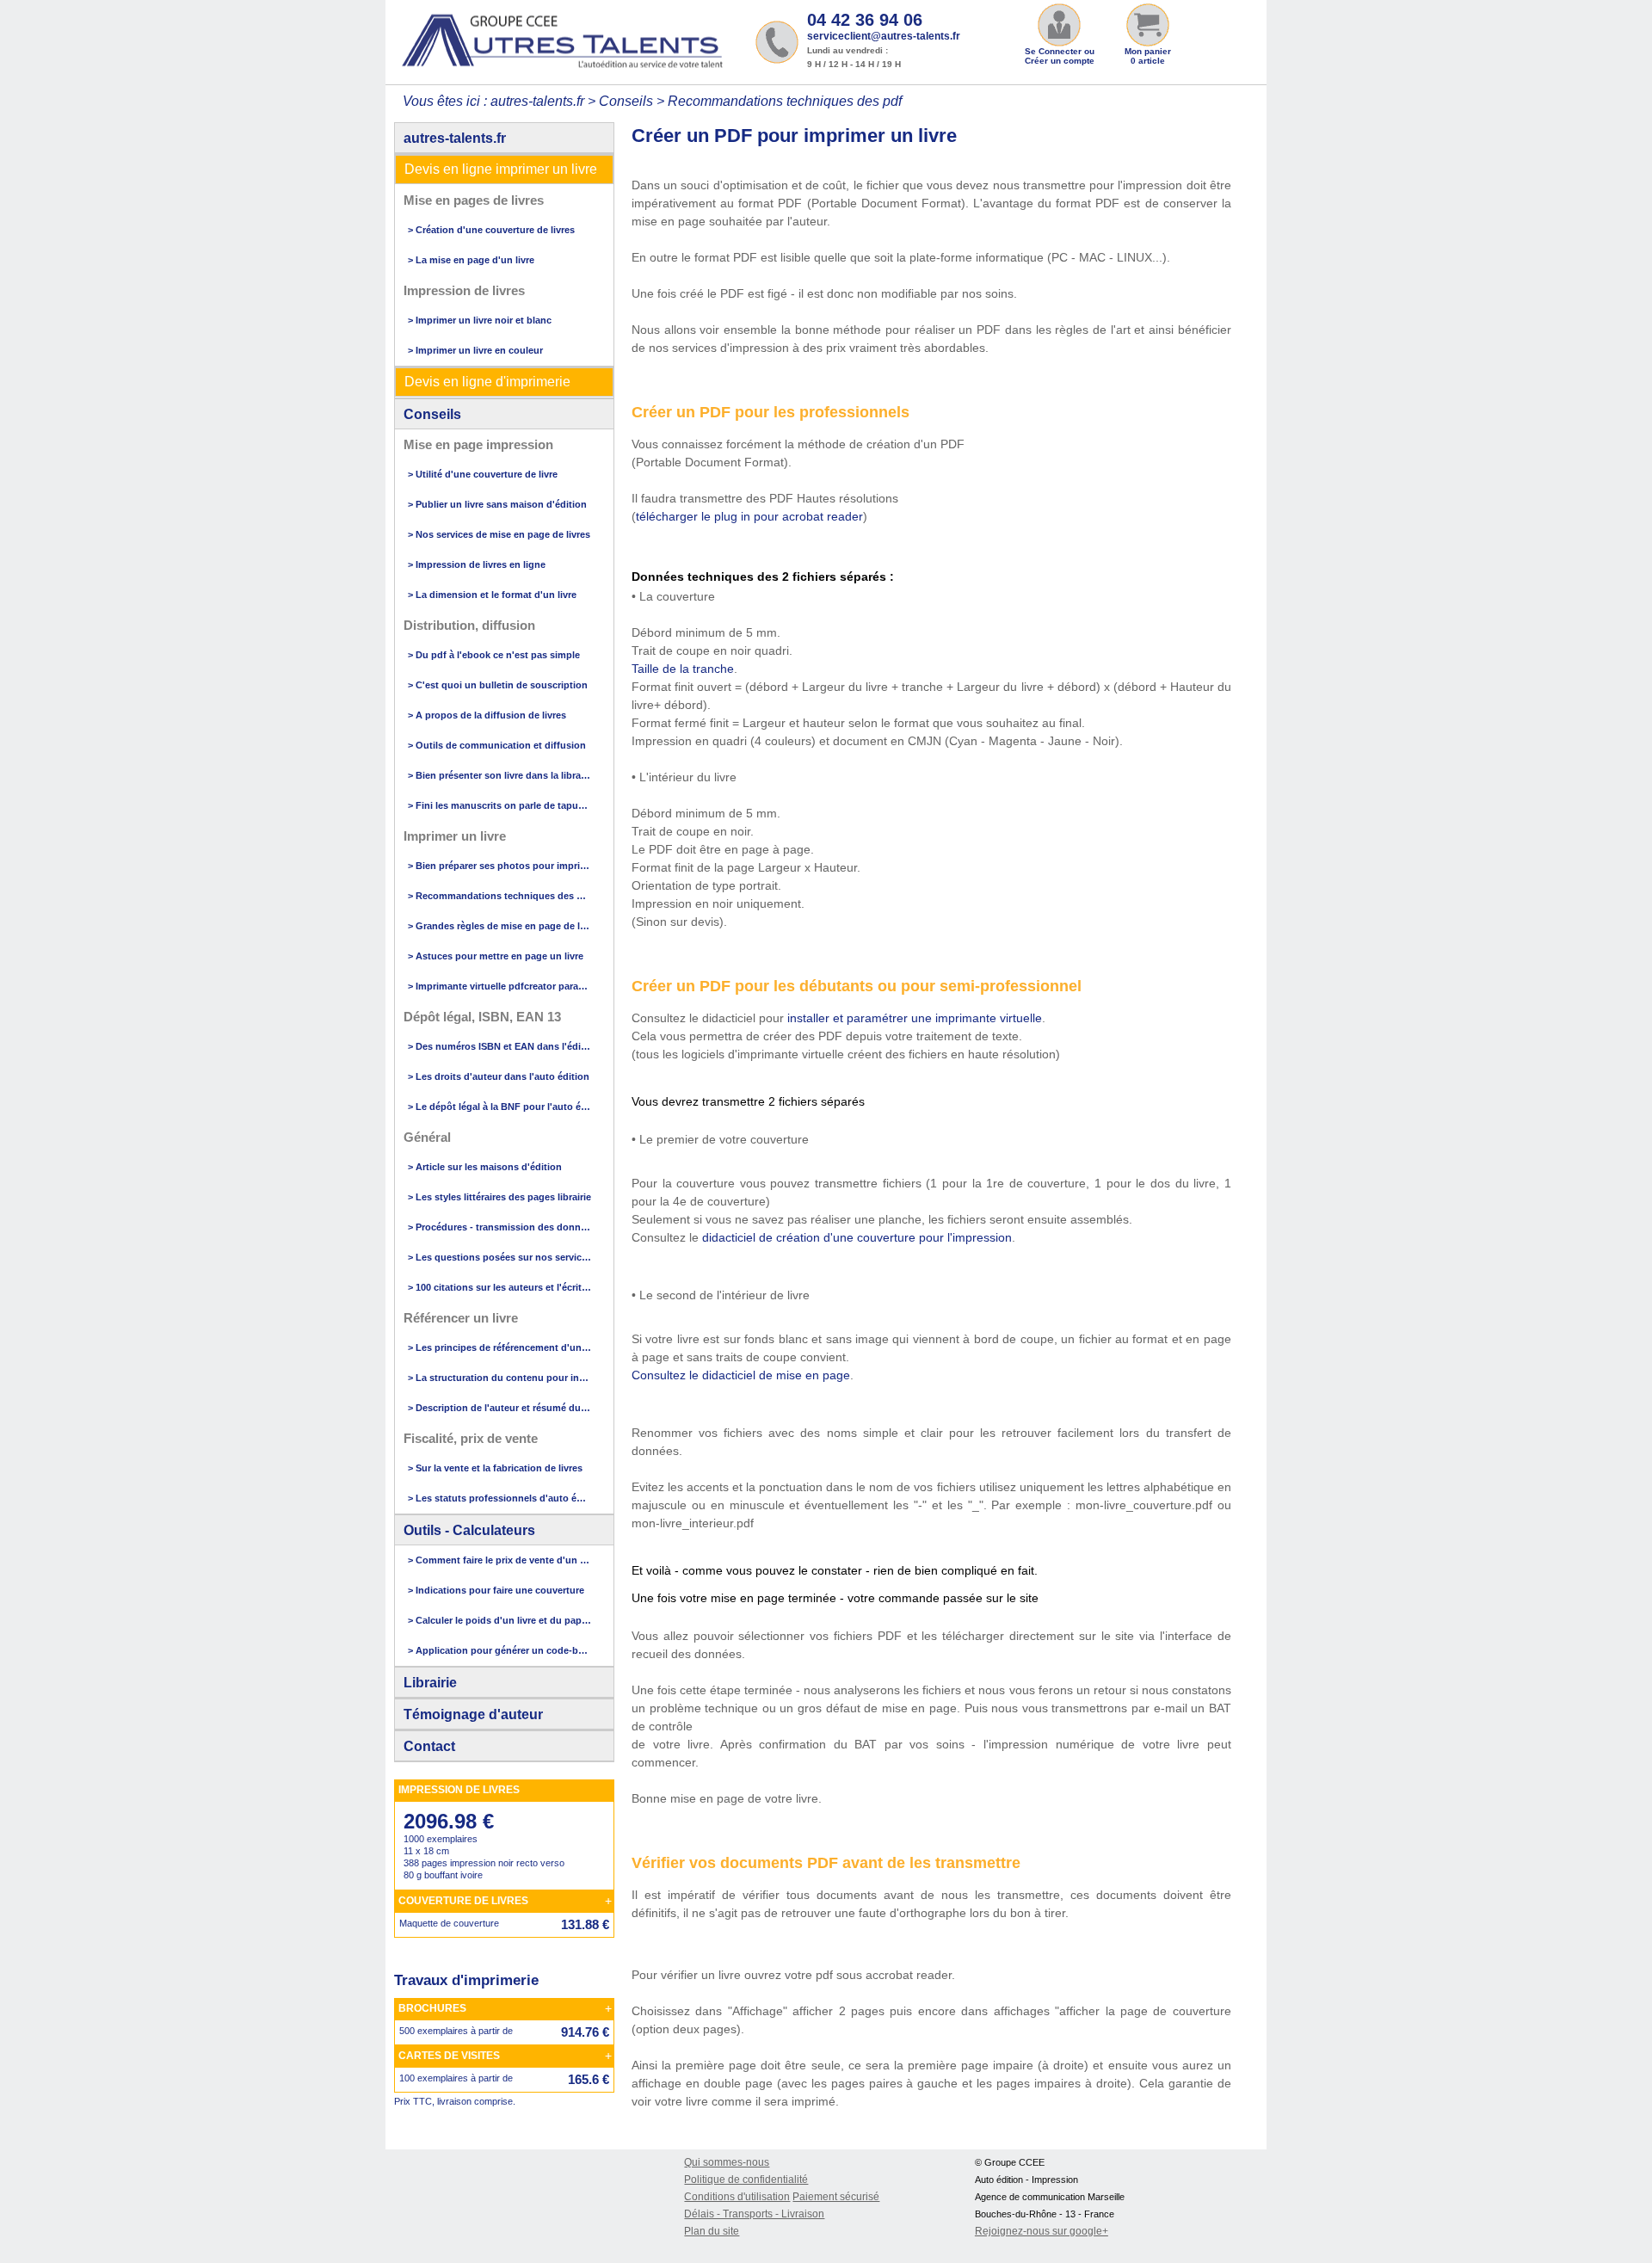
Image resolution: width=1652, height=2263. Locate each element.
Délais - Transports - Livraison (754, 2214)
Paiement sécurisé (836, 2197)
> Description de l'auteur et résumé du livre (500, 1408)
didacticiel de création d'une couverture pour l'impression (857, 1237)
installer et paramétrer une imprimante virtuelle (915, 1018)
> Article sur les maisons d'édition (485, 1167)
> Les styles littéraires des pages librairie (499, 1197)
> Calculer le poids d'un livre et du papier (500, 1620)
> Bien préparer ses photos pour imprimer (500, 866)
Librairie (430, 1683)
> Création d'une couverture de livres (491, 230)
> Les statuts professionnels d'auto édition (500, 1498)
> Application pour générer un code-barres (500, 1650)
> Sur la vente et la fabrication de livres (495, 1468)
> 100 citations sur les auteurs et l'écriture (500, 1287)
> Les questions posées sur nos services (500, 1257)
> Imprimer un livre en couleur (475, 350)
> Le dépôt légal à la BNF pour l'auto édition (500, 1107)
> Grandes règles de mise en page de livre (500, 926)
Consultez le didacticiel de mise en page (741, 1375)
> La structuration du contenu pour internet (500, 1378)
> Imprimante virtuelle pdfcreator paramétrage (500, 986)
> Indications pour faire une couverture (496, 1590)
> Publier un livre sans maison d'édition (497, 504)
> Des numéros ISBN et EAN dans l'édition (500, 1046)
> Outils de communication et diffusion (497, 745)
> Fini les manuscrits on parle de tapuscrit (500, 805)
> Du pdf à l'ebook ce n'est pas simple (494, 655)
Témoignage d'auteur (473, 1714)
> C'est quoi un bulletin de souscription (498, 685)
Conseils (432, 414)
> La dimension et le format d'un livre (492, 595)
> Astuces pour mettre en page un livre (496, 956)
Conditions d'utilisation (737, 2197)
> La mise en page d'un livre (471, 260)
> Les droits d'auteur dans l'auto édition (499, 1076)
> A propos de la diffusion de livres (487, 715)
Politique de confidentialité (746, 2180)
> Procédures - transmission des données (500, 1227)
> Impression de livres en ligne (477, 564)
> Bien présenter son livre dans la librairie (500, 775)
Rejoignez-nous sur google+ (1042, 2231)
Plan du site (712, 2231)
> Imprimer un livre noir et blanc (480, 320)
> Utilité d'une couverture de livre (483, 474)
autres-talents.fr (455, 138)
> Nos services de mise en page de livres (499, 534)
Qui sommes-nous (727, 2162)
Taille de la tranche (683, 669)
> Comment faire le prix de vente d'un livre (500, 1560)
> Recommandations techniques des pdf (500, 896)
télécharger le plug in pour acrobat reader (749, 516)
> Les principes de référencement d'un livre (500, 1347)
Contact (429, 1746)
